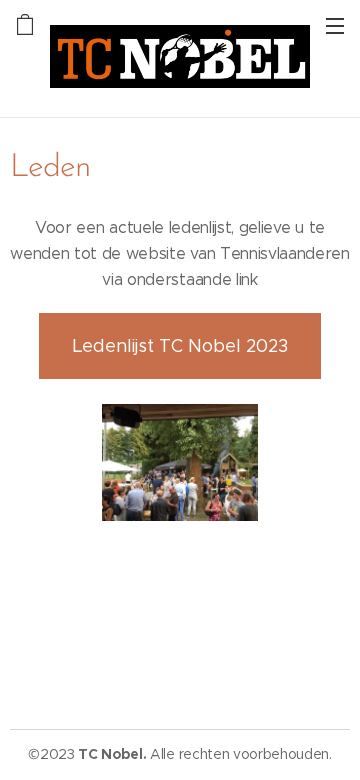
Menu (335, 25)
